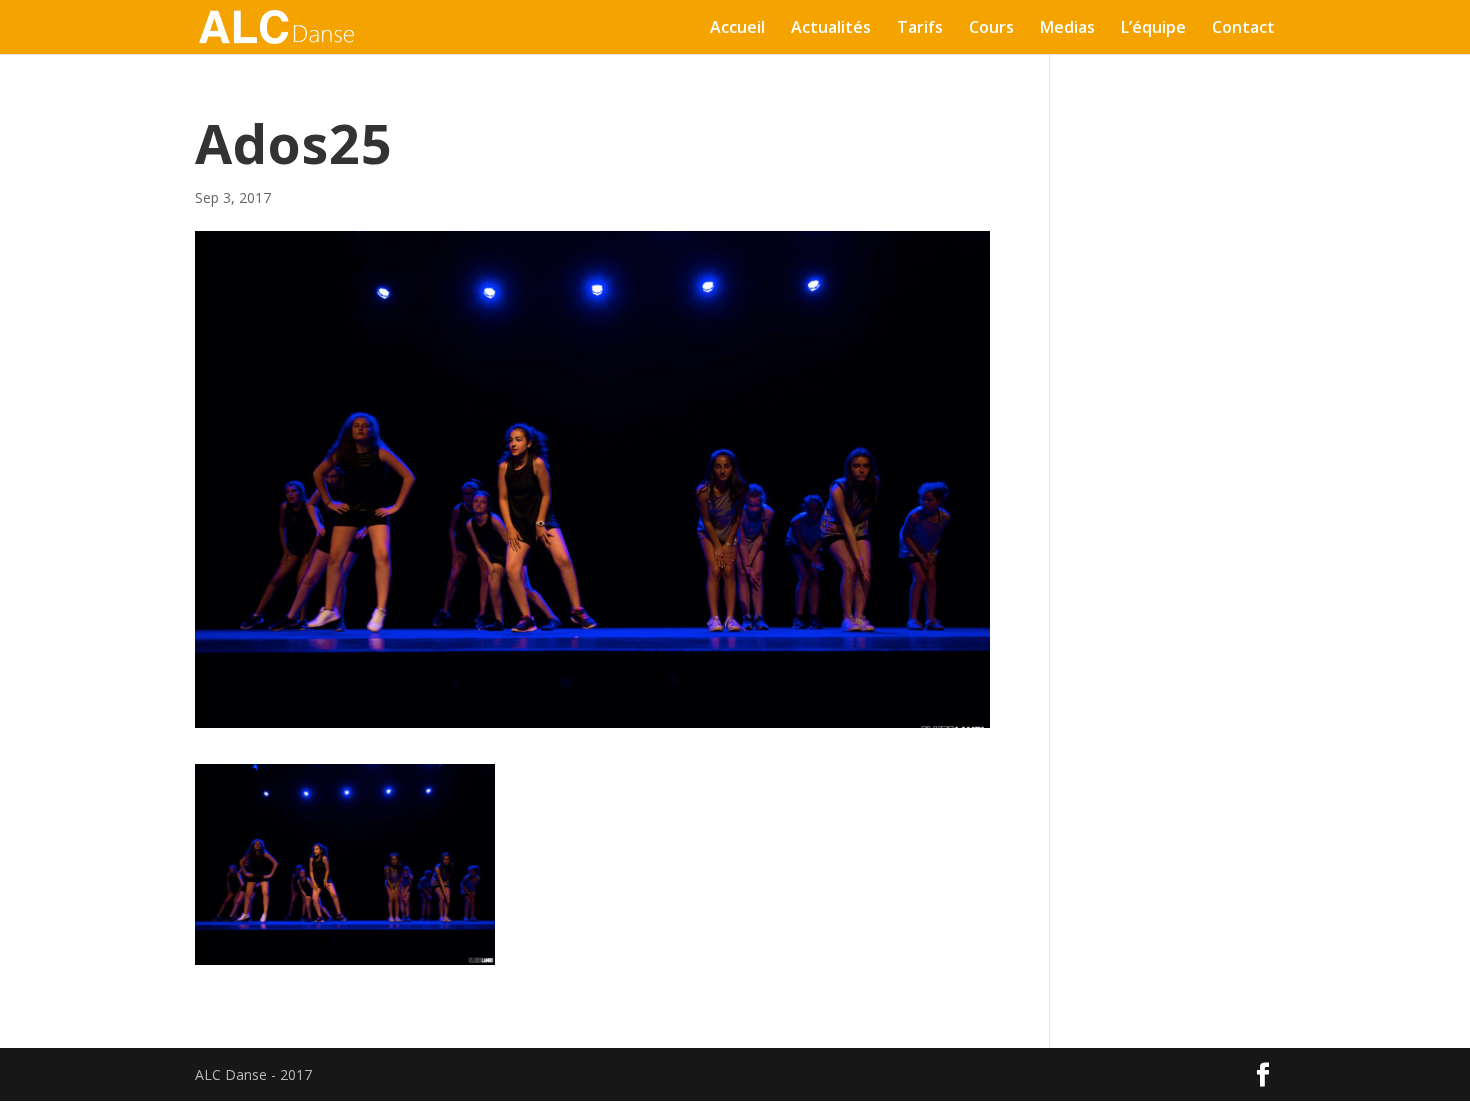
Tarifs (920, 29)
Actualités (831, 29)
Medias (1067, 29)
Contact (1243, 29)
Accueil (737, 29)
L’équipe (1153, 29)
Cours (991, 29)
